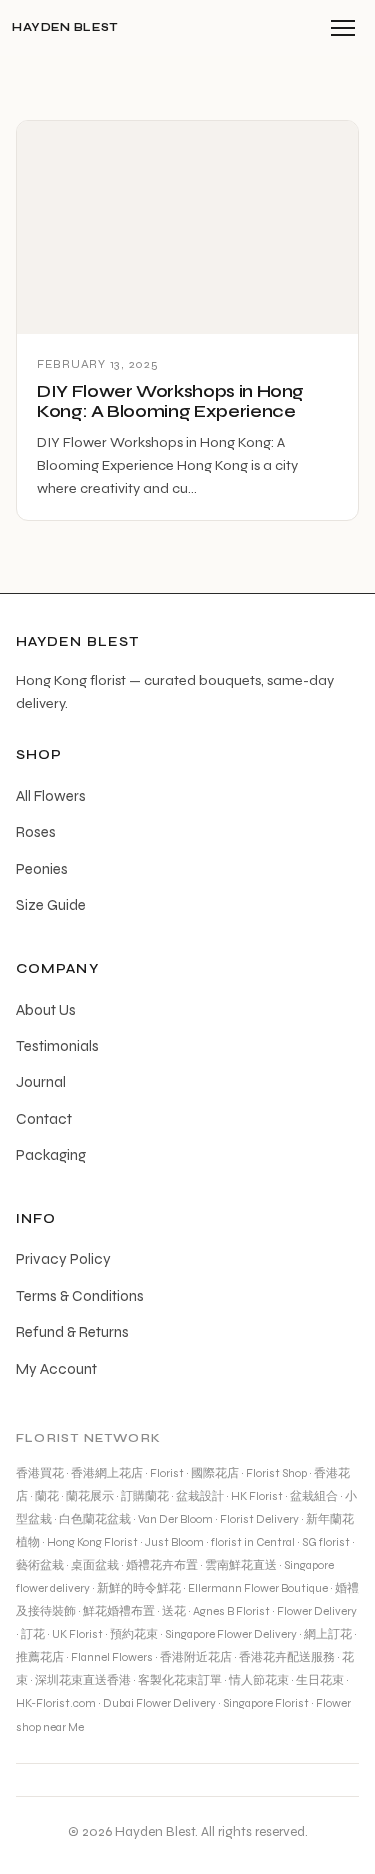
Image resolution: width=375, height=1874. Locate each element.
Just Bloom (174, 1542)
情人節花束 (259, 1680)
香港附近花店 (196, 1657)
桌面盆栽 (95, 1565)
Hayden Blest (65, 27)
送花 (174, 1611)
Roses (36, 832)
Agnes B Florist (231, 1611)
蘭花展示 (90, 1496)
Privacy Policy (63, 1259)
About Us (46, 1010)
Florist (167, 1473)
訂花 (33, 1634)
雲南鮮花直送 (241, 1565)
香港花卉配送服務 (287, 1657)
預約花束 (134, 1634)
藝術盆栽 (40, 1565)
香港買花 (40, 1473)
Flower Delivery (317, 1611)
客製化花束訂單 (180, 1680)
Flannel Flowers (112, 1657)
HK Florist (257, 1496)
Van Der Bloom (175, 1519)
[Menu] (343, 28)
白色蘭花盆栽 (95, 1519)
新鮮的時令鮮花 (139, 1588)
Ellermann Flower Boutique (258, 1588)
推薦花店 (40, 1657)
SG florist (326, 1542)
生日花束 (320, 1680)
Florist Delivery (259, 1519)
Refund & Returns (72, 1332)
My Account (56, 1369)
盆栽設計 (200, 1496)
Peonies (42, 869)
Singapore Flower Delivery (231, 1634)
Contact (44, 1119)
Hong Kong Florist (92, 1542)
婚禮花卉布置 (162, 1565)
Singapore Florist (266, 1703)
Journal (41, 1082)
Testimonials (57, 1046)
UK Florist (77, 1634)
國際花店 (215, 1473)
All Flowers (51, 796)
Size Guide (51, 905)
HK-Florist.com (56, 1703)
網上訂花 (328, 1634)
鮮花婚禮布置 (119, 1611)
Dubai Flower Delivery (159, 1703)
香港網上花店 (107, 1473)
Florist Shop (276, 1473)
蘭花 (47, 1496)
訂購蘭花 (145, 1496)
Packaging (51, 1155)
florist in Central (253, 1542)
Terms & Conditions (80, 1296)
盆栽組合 (314, 1496)
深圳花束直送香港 (83, 1680)
